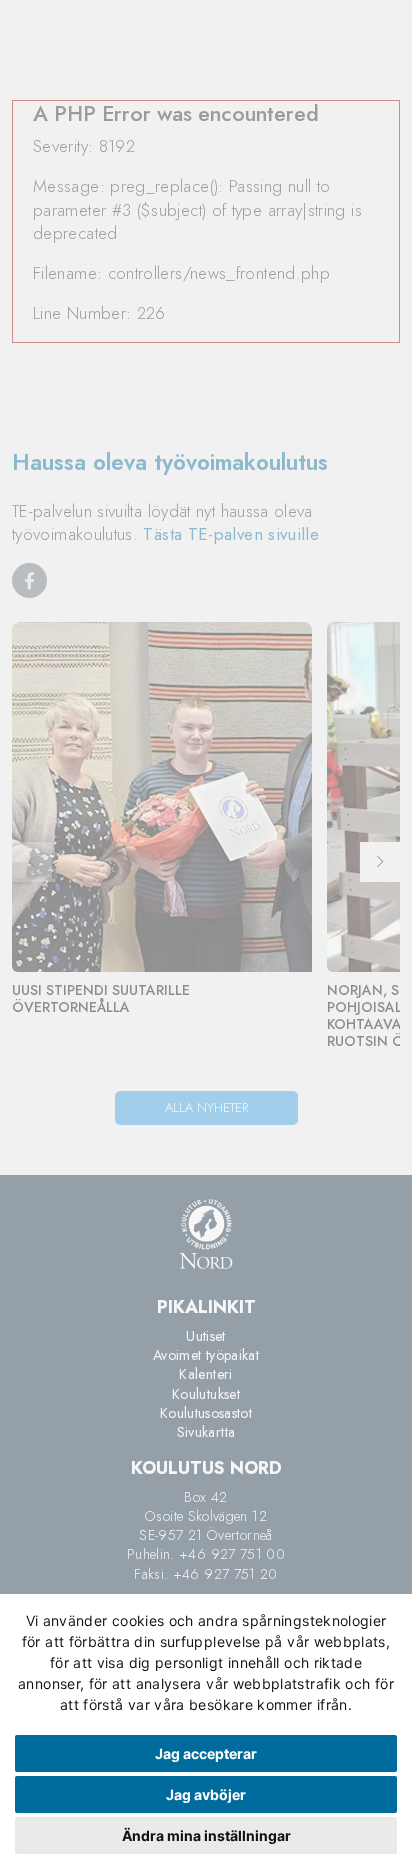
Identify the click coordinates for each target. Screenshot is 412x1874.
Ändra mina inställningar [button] (206, 1835)
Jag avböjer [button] (206, 1794)
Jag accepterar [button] (206, 1753)
